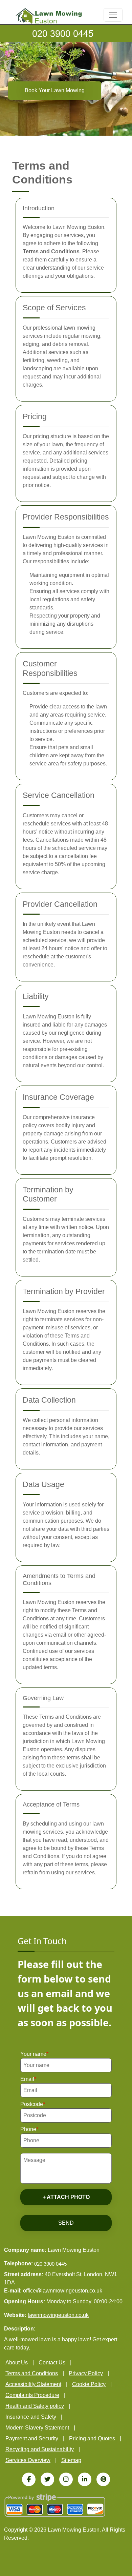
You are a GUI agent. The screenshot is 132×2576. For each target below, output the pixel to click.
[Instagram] (66, 2479)
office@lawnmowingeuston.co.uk (63, 2291)
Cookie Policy (89, 2384)
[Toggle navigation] (113, 15)
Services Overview (28, 2460)
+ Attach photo (66, 2197)
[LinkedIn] (85, 2479)
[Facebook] (29, 2479)
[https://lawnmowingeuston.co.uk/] (49, 15)
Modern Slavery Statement (37, 2428)
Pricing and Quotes (92, 2438)
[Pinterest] (103, 2479)
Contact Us (52, 2363)
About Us (17, 2363)
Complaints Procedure (32, 2395)
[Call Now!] (66, 33)
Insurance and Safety (31, 2417)
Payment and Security (32, 2438)
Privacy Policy (86, 2373)
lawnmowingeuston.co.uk (58, 2315)
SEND (66, 2223)
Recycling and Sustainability (40, 2449)
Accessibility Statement (33, 2384)
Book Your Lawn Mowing (55, 90)
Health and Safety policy (35, 2406)
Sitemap (71, 2460)
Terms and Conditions (32, 2373)
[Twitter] (47, 2479)
